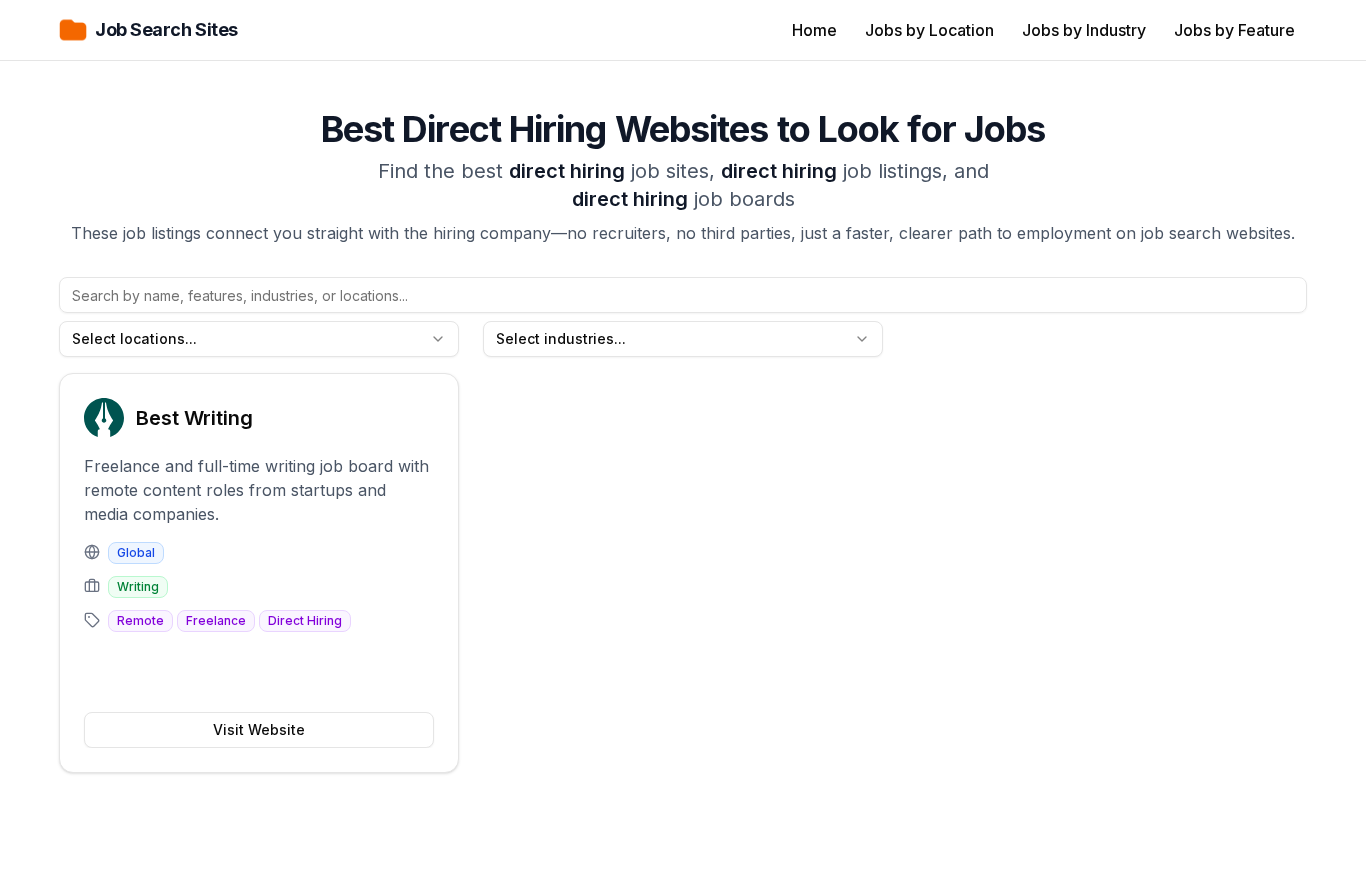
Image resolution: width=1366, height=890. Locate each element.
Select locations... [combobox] (134, 338)
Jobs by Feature (1234, 30)
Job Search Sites (166, 29)
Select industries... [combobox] (561, 338)
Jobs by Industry (1084, 30)
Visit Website (259, 729)
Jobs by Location (929, 30)
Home (814, 30)
